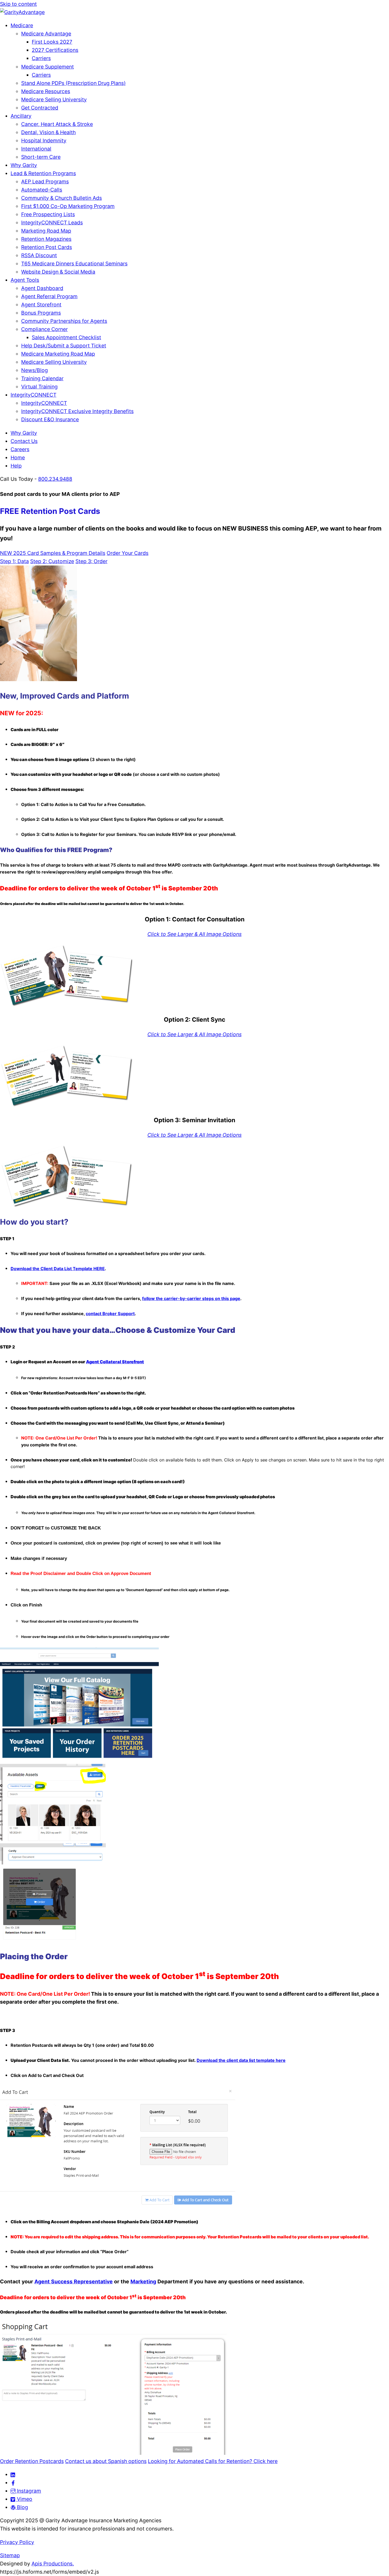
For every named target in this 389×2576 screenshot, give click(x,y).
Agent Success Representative (74, 2281)
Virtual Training (39, 387)
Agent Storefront (41, 305)
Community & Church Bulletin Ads (62, 198)
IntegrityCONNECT (33, 395)
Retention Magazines (46, 239)
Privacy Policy (17, 2542)
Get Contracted (40, 108)
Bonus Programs (41, 313)
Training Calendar (42, 378)
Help (16, 466)
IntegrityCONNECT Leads (52, 223)
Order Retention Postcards (32, 2461)
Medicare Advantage (46, 34)
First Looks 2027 (52, 42)
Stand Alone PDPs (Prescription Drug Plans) (73, 83)
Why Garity (24, 165)
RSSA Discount (39, 255)
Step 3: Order (91, 561)
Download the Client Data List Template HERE (58, 1269)
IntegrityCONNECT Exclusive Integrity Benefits (77, 411)
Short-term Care (41, 157)
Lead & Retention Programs (43, 173)
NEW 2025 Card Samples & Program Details (53, 553)
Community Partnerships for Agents (64, 321)
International (36, 149)
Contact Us (24, 441)
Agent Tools (25, 280)
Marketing (143, 2281)
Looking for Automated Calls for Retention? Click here (213, 2461)
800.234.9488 (55, 479)
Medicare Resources (46, 91)
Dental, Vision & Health (48, 132)
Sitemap (10, 2555)
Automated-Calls (42, 190)
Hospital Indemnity (44, 141)
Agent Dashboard (42, 288)
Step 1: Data (14, 561)
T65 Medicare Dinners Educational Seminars (74, 264)
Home (18, 458)
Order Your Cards (128, 553)
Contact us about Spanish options (106, 2461)
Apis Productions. (53, 2564)
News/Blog (35, 370)
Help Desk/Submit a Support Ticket (64, 346)
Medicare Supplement (48, 67)
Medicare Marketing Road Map (58, 354)
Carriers (41, 58)
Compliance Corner (44, 329)
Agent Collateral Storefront (115, 1362)
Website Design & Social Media (58, 272)
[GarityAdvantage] (22, 12)
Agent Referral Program (49, 296)
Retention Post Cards (47, 247)
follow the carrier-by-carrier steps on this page (191, 1298)
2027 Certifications (55, 50)
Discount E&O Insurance (50, 419)
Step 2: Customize (52, 561)
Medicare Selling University (54, 99)
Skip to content (18, 4)
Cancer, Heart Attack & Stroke (57, 124)
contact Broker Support (110, 1314)
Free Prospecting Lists (48, 214)
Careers (20, 449)
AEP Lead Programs (45, 182)
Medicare (22, 25)
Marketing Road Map (46, 231)
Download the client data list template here (241, 2060)
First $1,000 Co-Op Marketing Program (68, 206)
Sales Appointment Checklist (66, 337)
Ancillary (21, 116)
